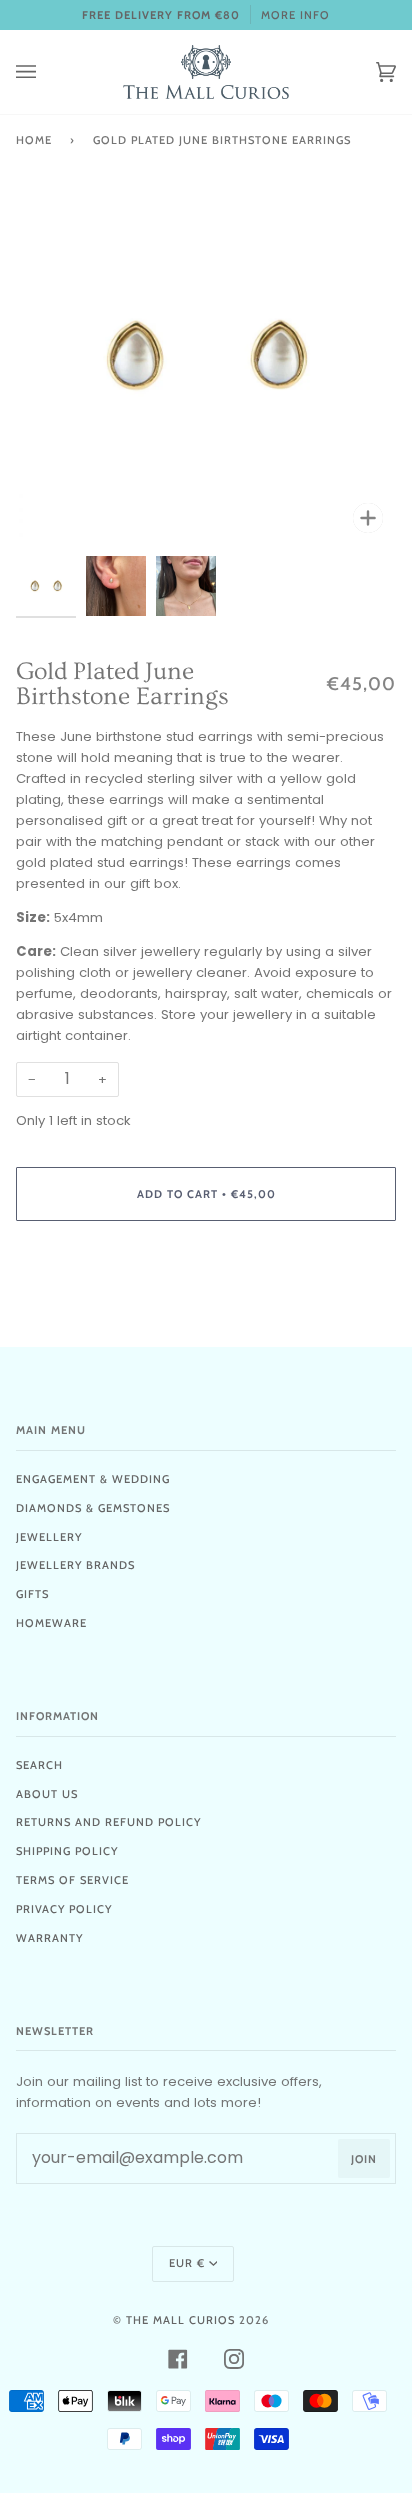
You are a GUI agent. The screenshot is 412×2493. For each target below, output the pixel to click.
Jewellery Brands (75, 1565)
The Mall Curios (180, 2320)
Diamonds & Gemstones (93, 1508)
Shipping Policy (67, 1851)
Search (39, 1765)
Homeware (51, 1623)
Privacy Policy (64, 1909)
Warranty (49, 1938)
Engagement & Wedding (93, 1479)
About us (47, 1794)
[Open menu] (46, 72)
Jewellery (49, 1537)
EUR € (187, 2263)
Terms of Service (72, 1880)
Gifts (32, 1594)
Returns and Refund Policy (108, 1822)
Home (34, 140)
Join (364, 2159)
